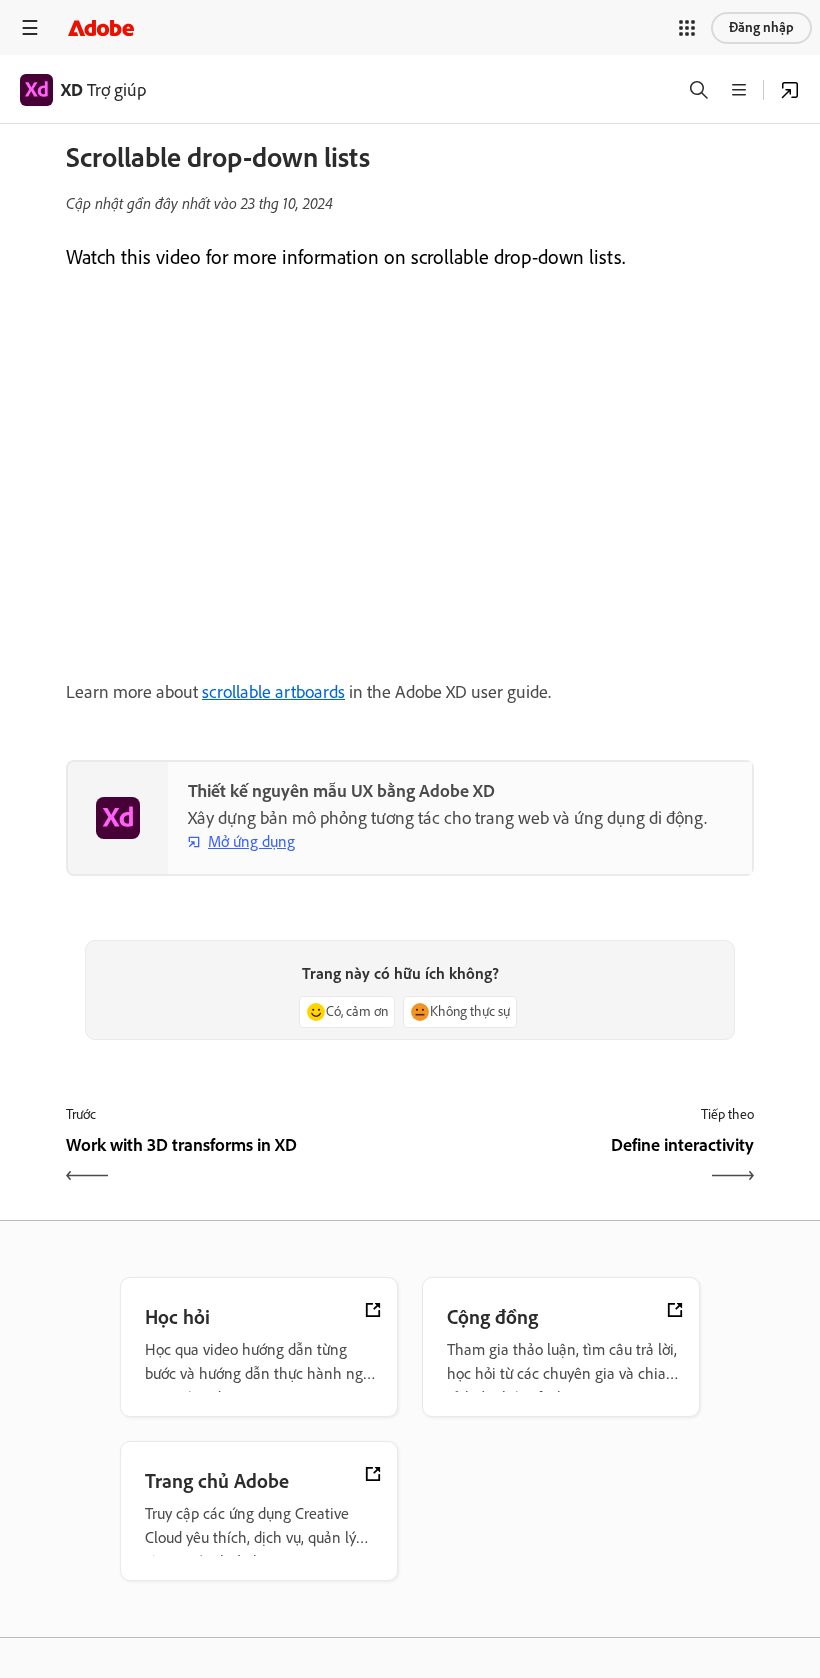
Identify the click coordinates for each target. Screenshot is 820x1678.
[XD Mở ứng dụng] (790, 90)
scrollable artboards (273, 692)
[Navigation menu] (30, 27)
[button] (687, 28)
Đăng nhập (761, 27)
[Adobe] (101, 27)
